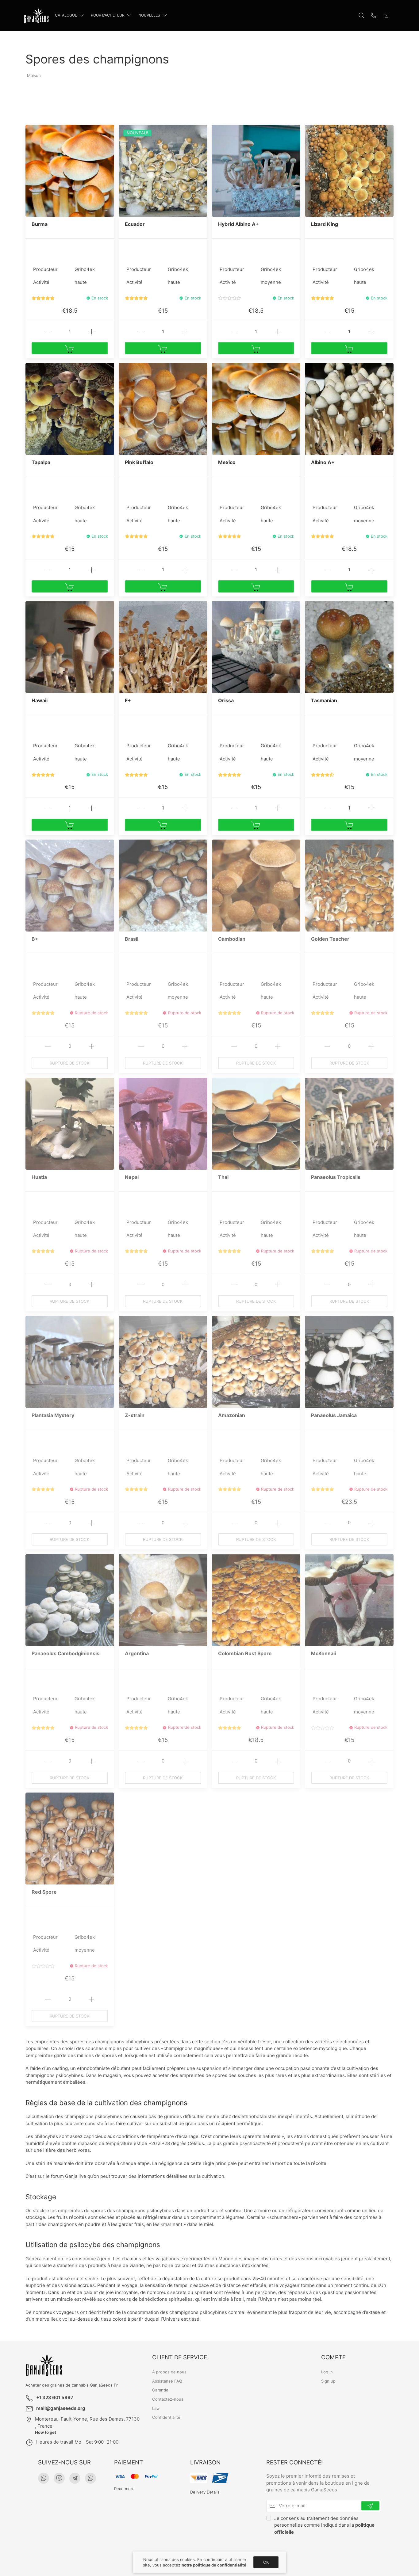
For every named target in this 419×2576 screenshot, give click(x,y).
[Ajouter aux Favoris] (109, 133)
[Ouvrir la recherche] (361, 15)
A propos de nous (169, 2372)
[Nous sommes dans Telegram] (75, 2478)
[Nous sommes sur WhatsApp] (44, 2478)
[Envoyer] (370, 2506)
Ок (266, 2562)
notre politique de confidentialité (214, 2565)
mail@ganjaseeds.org (61, 2408)
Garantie (160, 2390)
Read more (124, 2489)
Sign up (328, 2381)
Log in (327, 2372)
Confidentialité (166, 2417)
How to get (46, 2432)
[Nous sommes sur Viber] (59, 2478)
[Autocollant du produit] (30, 129)
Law (156, 2408)
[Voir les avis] (43, 298)
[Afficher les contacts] (374, 15)
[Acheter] (70, 348)
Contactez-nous (168, 2399)
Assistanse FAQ (167, 2381)
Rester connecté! (294, 2462)
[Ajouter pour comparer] (109, 143)
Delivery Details (205, 2492)
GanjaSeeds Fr (103, 2385)
